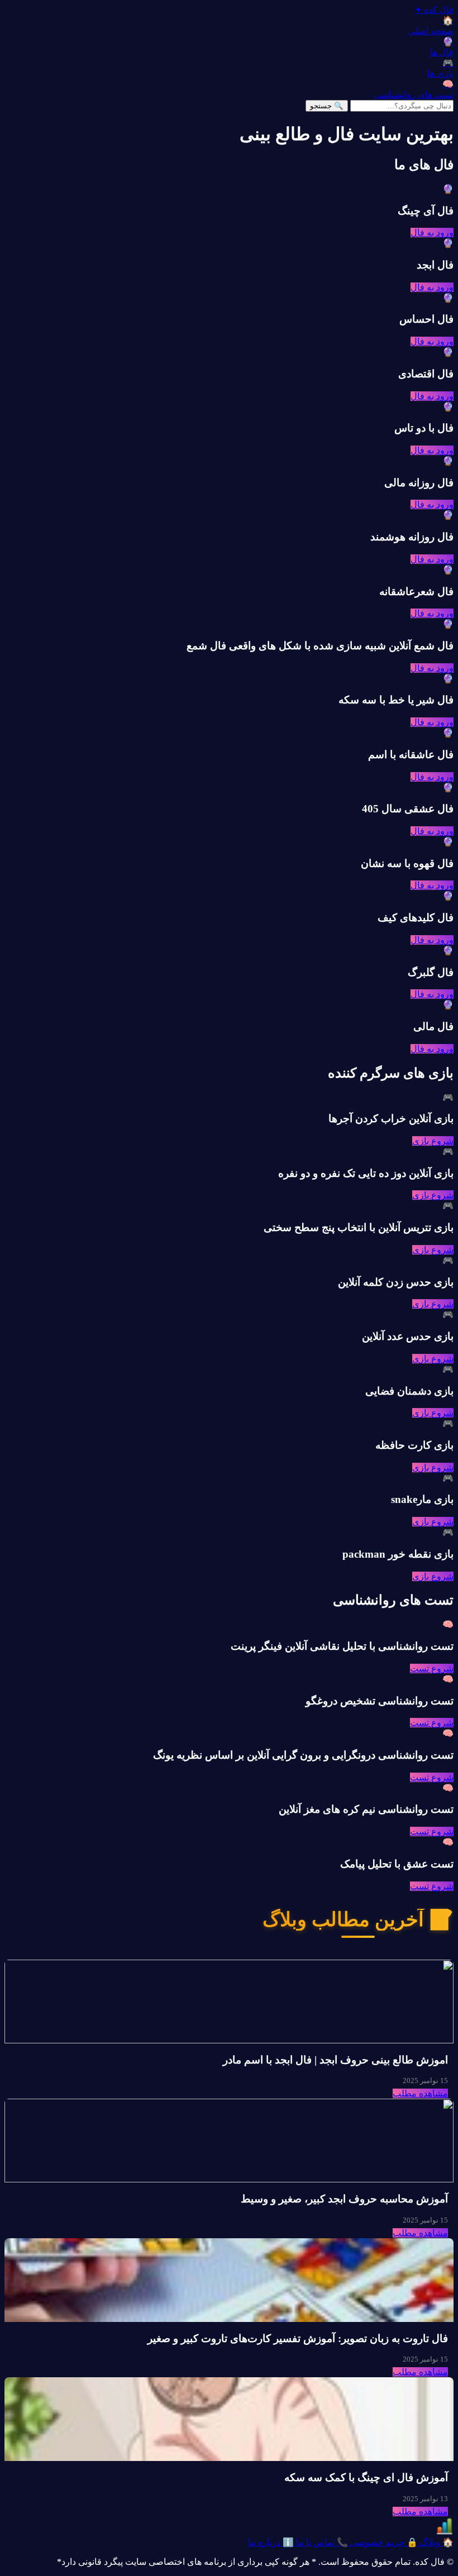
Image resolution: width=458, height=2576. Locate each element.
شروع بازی (433, 1141)
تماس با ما (321, 2542)
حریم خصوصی (383, 2542)
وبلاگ (436, 2542)
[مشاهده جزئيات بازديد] (445, 2532)
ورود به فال (432, 233)
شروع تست (432, 1668)
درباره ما (271, 2542)
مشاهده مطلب (420, 2093)
